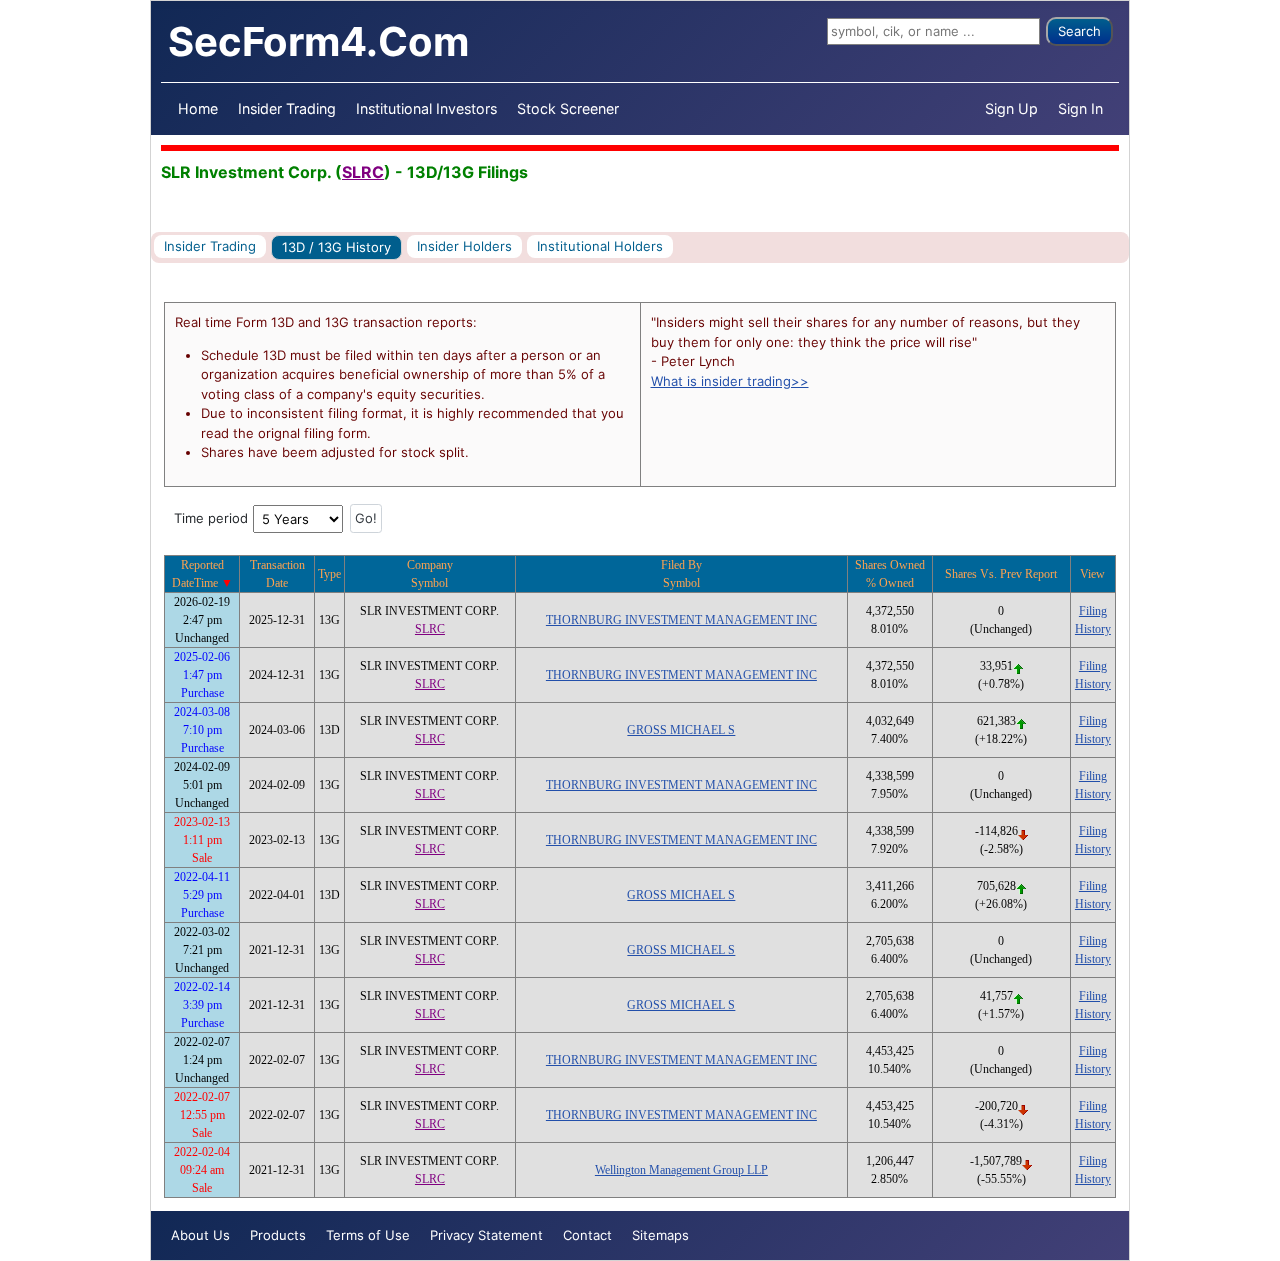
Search (1079, 31)
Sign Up (1011, 108)
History (1093, 629)
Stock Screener (568, 108)
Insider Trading (287, 108)
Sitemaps (660, 1235)
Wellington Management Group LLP (681, 1170)
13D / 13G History (336, 247)
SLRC (363, 172)
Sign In (1080, 108)
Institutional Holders (600, 246)
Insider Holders (464, 246)
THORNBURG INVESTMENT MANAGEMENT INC (681, 620)
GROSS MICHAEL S (681, 730)
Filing (1093, 611)
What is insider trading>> (730, 381)
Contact (587, 1235)
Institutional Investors (426, 108)
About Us (200, 1235)
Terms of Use (368, 1235)
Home (198, 108)
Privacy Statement (486, 1235)
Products (278, 1235)
